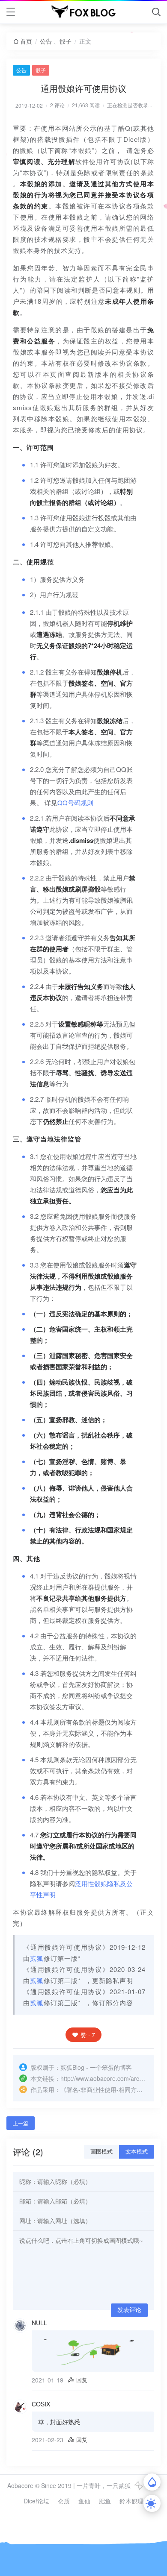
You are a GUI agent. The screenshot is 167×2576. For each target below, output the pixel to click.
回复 (82, 2380)
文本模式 (137, 2152)
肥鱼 (105, 2501)
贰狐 (37, 1958)
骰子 (66, 41)
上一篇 (21, 2123)
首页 (26, 41)
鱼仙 (84, 2501)
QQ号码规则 (75, 802)
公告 (46, 41)
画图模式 (101, 2152)
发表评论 (129, 2310)
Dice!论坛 (36, 2501)
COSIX (41, 2404)
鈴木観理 (131, 2501)
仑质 (64, 2501)
